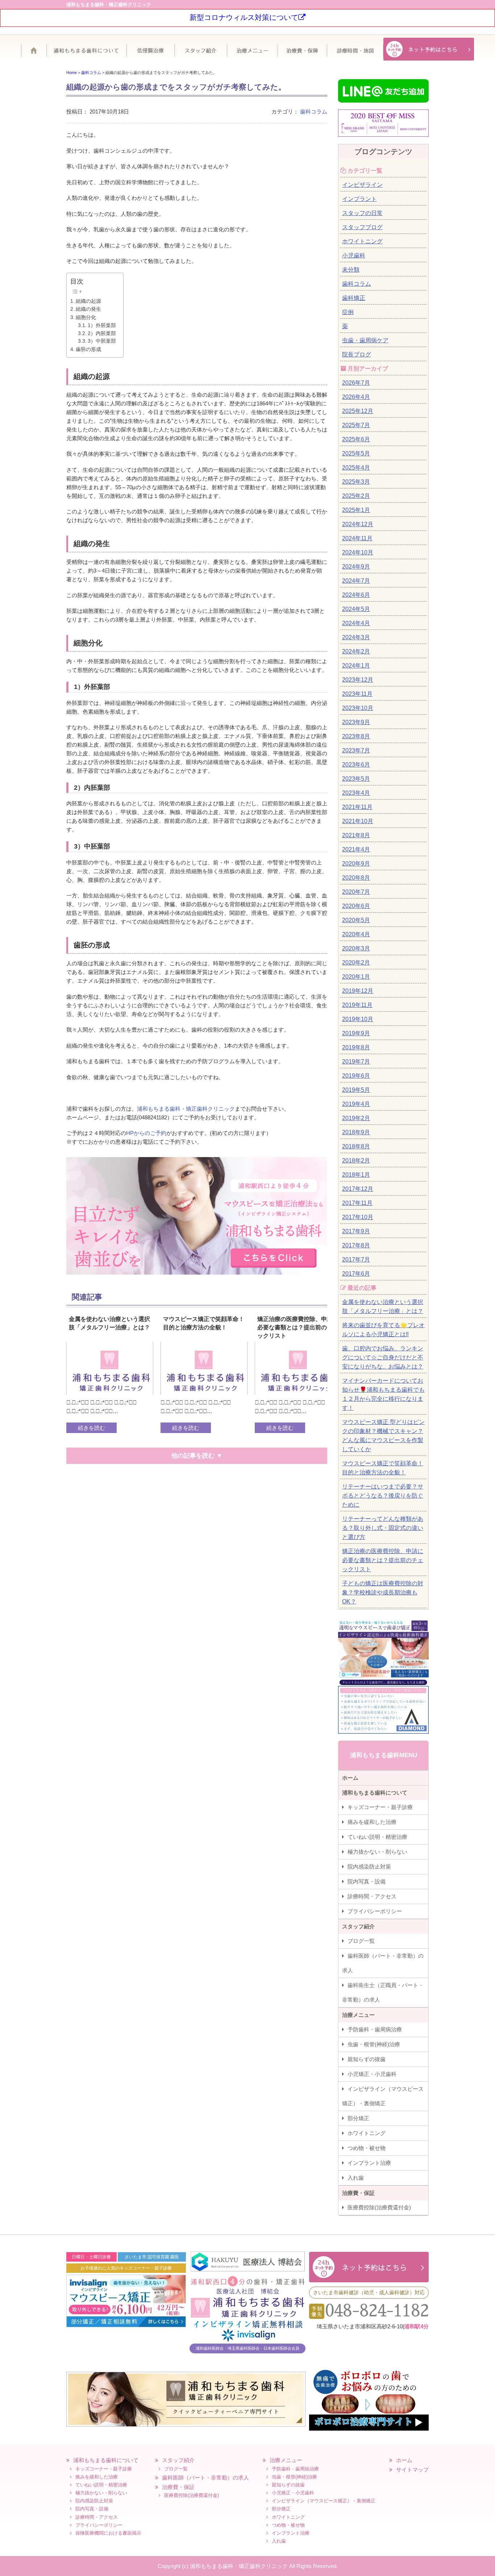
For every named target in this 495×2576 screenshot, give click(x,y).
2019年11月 (357, 1005)
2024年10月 (358, 552)
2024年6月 (356, 595)
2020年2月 (356, 963)
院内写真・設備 (367, 1881)
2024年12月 (358, 524)
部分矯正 (358, 2118)
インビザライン (362, 185)
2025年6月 (356, 439)
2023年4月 (356, 793)
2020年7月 (356, 892)
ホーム (37, 53)
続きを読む (91, 1428)
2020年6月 (356, 906)
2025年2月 (356, 496)
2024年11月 (357, 538)
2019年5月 (356, 1090)
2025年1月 (356, 510)
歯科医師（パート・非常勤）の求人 (383, 1963)
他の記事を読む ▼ (197, 1456)
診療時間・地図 (355, 53)
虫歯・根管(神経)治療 (374, 2044)
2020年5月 (356, 920)
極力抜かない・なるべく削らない (150, 53)
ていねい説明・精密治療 (377, 1837)
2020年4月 (356, 934)
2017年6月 (356, 1274)
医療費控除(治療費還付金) (379, 2207)
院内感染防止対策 (369, 1867)
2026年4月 (356, 397)
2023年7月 (356, 750)
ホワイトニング (362, 241)
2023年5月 (356, 779)
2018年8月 (356, 1146)
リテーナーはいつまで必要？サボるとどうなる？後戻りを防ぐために (383, 1496)
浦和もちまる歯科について (90, 53)
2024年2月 (356, 651)
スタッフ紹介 (201, 53)
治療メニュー (252, 53)
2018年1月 (356, 1175)
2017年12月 (358, 1189)
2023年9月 (356, 722)
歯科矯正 (354, 298)
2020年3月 (356, 948)
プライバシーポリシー (375, 1911)
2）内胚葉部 (102, 333)
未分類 (351, 270)
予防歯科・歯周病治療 (375, 2029)
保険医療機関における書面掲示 (108, 2533)
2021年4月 (356, 849)
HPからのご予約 (146, 1133)
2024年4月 (356, 623)
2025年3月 (356, 482)
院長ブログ (357, 354)
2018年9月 (356, 1132)
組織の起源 (88, 301)
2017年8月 (356, 1245)
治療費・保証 (302, 53)
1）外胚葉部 (102, 325)
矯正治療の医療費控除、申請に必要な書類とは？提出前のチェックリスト (383, 1560)
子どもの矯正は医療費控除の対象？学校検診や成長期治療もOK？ (383, 1592)
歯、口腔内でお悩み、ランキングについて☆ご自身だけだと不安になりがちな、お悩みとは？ (383, 1357)
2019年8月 (356, 1047)
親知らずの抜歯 (367, 2059)
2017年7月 (356, 1260)
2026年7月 (356, 383)
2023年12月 (358, 680)
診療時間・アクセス (372, 1896)
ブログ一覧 (361, 1941)
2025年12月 (358, 411)
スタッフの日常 (362, 213)
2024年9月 (356, 567)
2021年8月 (356, 835)
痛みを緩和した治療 (372, 1822)
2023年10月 (358, 708)
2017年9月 (356, 1231)
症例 (348, 312)
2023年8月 (356, 736)
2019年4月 (356, 1104)
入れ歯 (356, 2178)
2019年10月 (358, 1019)
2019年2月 (356, 1118)
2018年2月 (356, 1161)
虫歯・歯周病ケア (365, 340)
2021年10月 (358, 821)
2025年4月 (356, 468)
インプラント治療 (369, 2163)
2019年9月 (356, 1033)
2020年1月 (356, 977)
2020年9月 (356, 864)
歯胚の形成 (88, 349)
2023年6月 (356, 765)
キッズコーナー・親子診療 (380, 1807)
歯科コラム (314, 112)
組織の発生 (88, 309)
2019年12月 (358, 991)
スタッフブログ (362, 227)
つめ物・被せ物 (367, 2148)
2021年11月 (357, 807)
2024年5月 (356, 609)
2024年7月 (356, 581)
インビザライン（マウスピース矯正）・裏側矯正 (383, 2096)
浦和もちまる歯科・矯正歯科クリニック (186, 1109)
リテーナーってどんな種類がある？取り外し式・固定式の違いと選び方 (383, 1528)
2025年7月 (356, 425)
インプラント (359, 199)
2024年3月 (356, 637)
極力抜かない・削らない (377, 1852)
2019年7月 (356, 1062)
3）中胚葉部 (102, 341)
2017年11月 (357, 1203)
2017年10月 (358, 1217)
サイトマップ (412, 2470)
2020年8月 (356, 878)
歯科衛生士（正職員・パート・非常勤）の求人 (383, 1992)
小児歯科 (354, 255)
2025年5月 (356, 453)
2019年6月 (356, 1076)
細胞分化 (86, 317)
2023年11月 (357, 694)
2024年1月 (356, 666)
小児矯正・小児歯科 (372, 2074)
